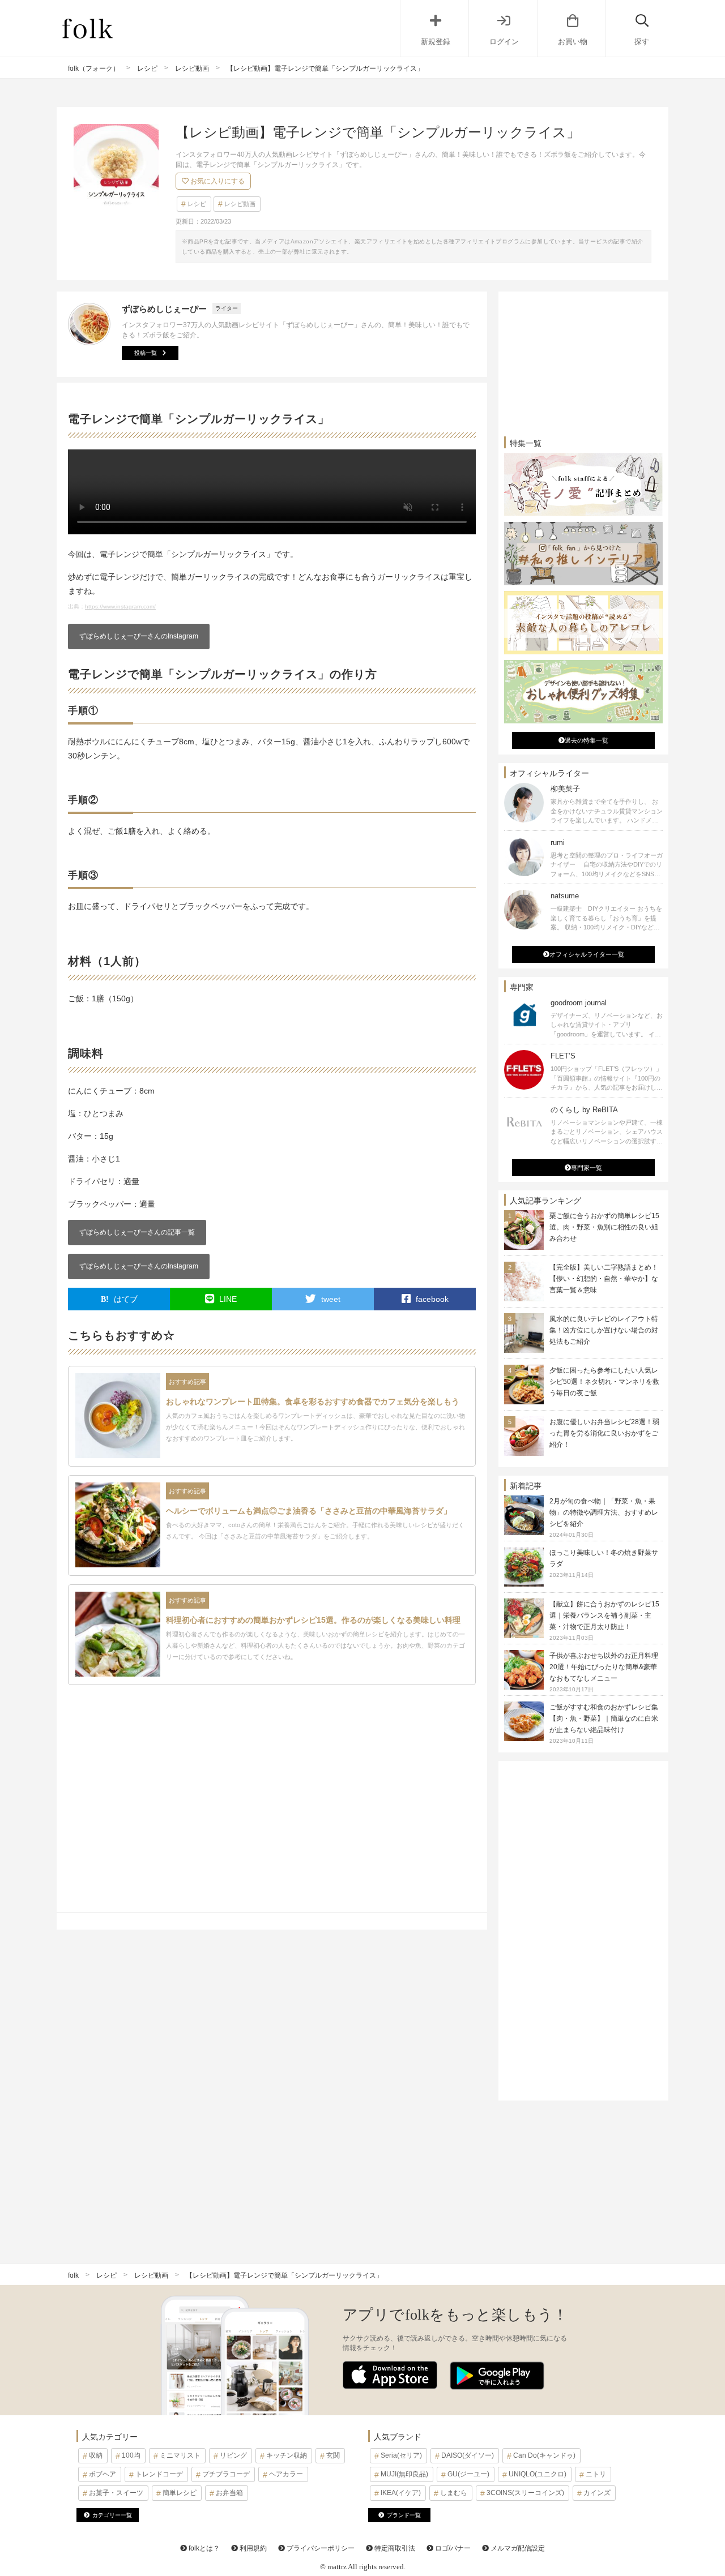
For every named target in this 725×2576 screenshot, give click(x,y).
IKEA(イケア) (401, 2493)
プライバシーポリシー (320, 2548)
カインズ (597, 2493)
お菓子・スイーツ (116, 2493)
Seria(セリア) (401, 2455)
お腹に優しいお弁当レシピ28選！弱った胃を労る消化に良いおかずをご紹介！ (604, 1433)
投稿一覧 (146, 353)
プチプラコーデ (226, 2474)
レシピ (197, 204)
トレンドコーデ (159, 2474)
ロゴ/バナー (452, 2548)
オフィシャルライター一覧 (587, 954)
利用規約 (252, 2548)
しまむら (454, 2493)
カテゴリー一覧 (112, 2515)
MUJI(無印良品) (404, 2474)
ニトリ (596, 2474)
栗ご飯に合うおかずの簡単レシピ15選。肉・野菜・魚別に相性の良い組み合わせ (604, 1227)
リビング (233, 2455)
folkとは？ (203, 2548)
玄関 (333, 2455)
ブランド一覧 (404, 2515)
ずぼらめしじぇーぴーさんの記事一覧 (137, 1232)
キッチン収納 (287, 2455)
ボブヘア (103, 2474)
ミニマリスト (180, 2455)
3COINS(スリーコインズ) (525, 2493)
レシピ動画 (240, 204)
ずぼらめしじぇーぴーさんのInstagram (139, 636)
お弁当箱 (229, 2493)
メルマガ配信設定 (517, 2548)
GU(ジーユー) (468, 2474)
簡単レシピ (180, 2493)
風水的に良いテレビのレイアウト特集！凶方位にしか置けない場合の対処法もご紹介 (604, 1330)
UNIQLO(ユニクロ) (538, 2474)
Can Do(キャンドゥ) (544, 2455)
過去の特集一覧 (587, 740)
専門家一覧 (587, 1168)
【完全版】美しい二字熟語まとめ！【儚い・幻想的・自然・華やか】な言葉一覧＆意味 (604, 1279)
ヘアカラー (286, 2474)
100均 (131, 2455)
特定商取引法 (394, 2548)
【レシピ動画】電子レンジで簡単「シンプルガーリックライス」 (284, 2275)
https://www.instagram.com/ (120, 607)
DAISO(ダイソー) (468, 2455)
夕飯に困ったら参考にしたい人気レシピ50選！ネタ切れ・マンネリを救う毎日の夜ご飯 (604, 1382)
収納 (96, 2455)
